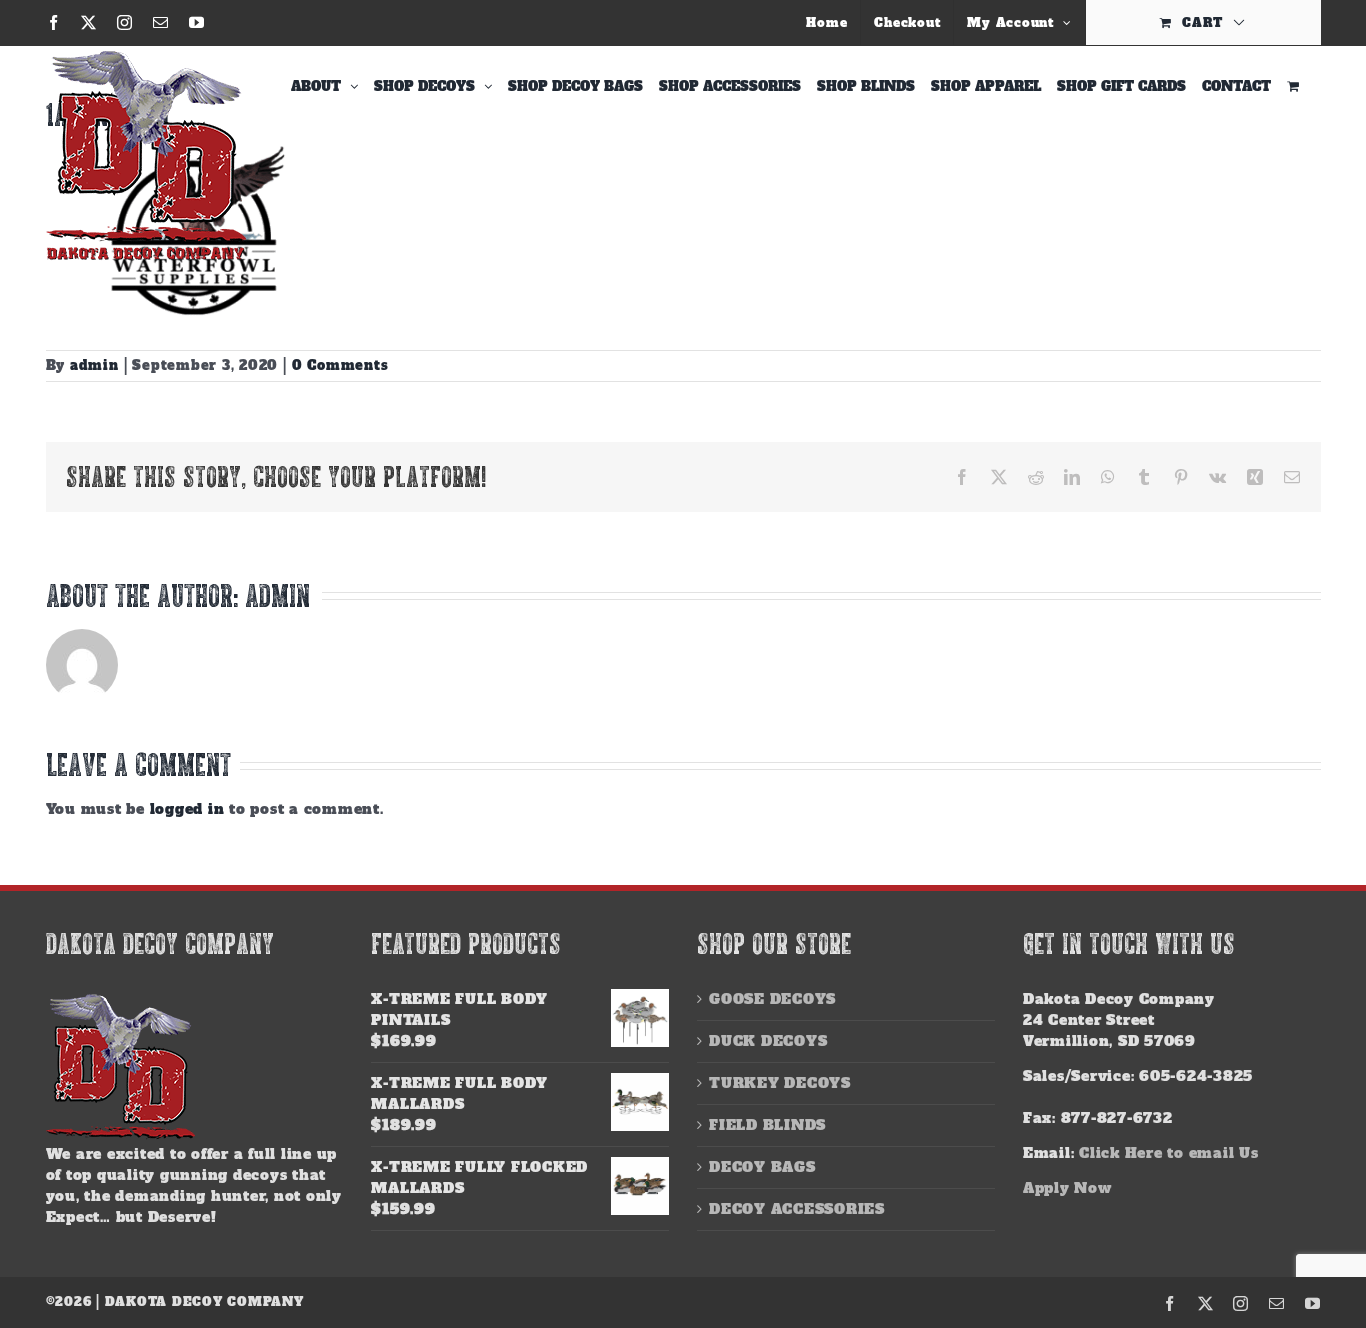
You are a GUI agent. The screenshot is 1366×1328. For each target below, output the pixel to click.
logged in (187, 809)
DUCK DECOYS (768, 1041)
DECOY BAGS (762, 1167)
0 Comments (340, 365)
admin (94, 365)
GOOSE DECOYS (772, 999)
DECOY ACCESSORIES (797, 1209)
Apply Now (1067, 1188)
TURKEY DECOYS (780, 1083)
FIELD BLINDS (767, 1125)
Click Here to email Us (1169, 1153)
